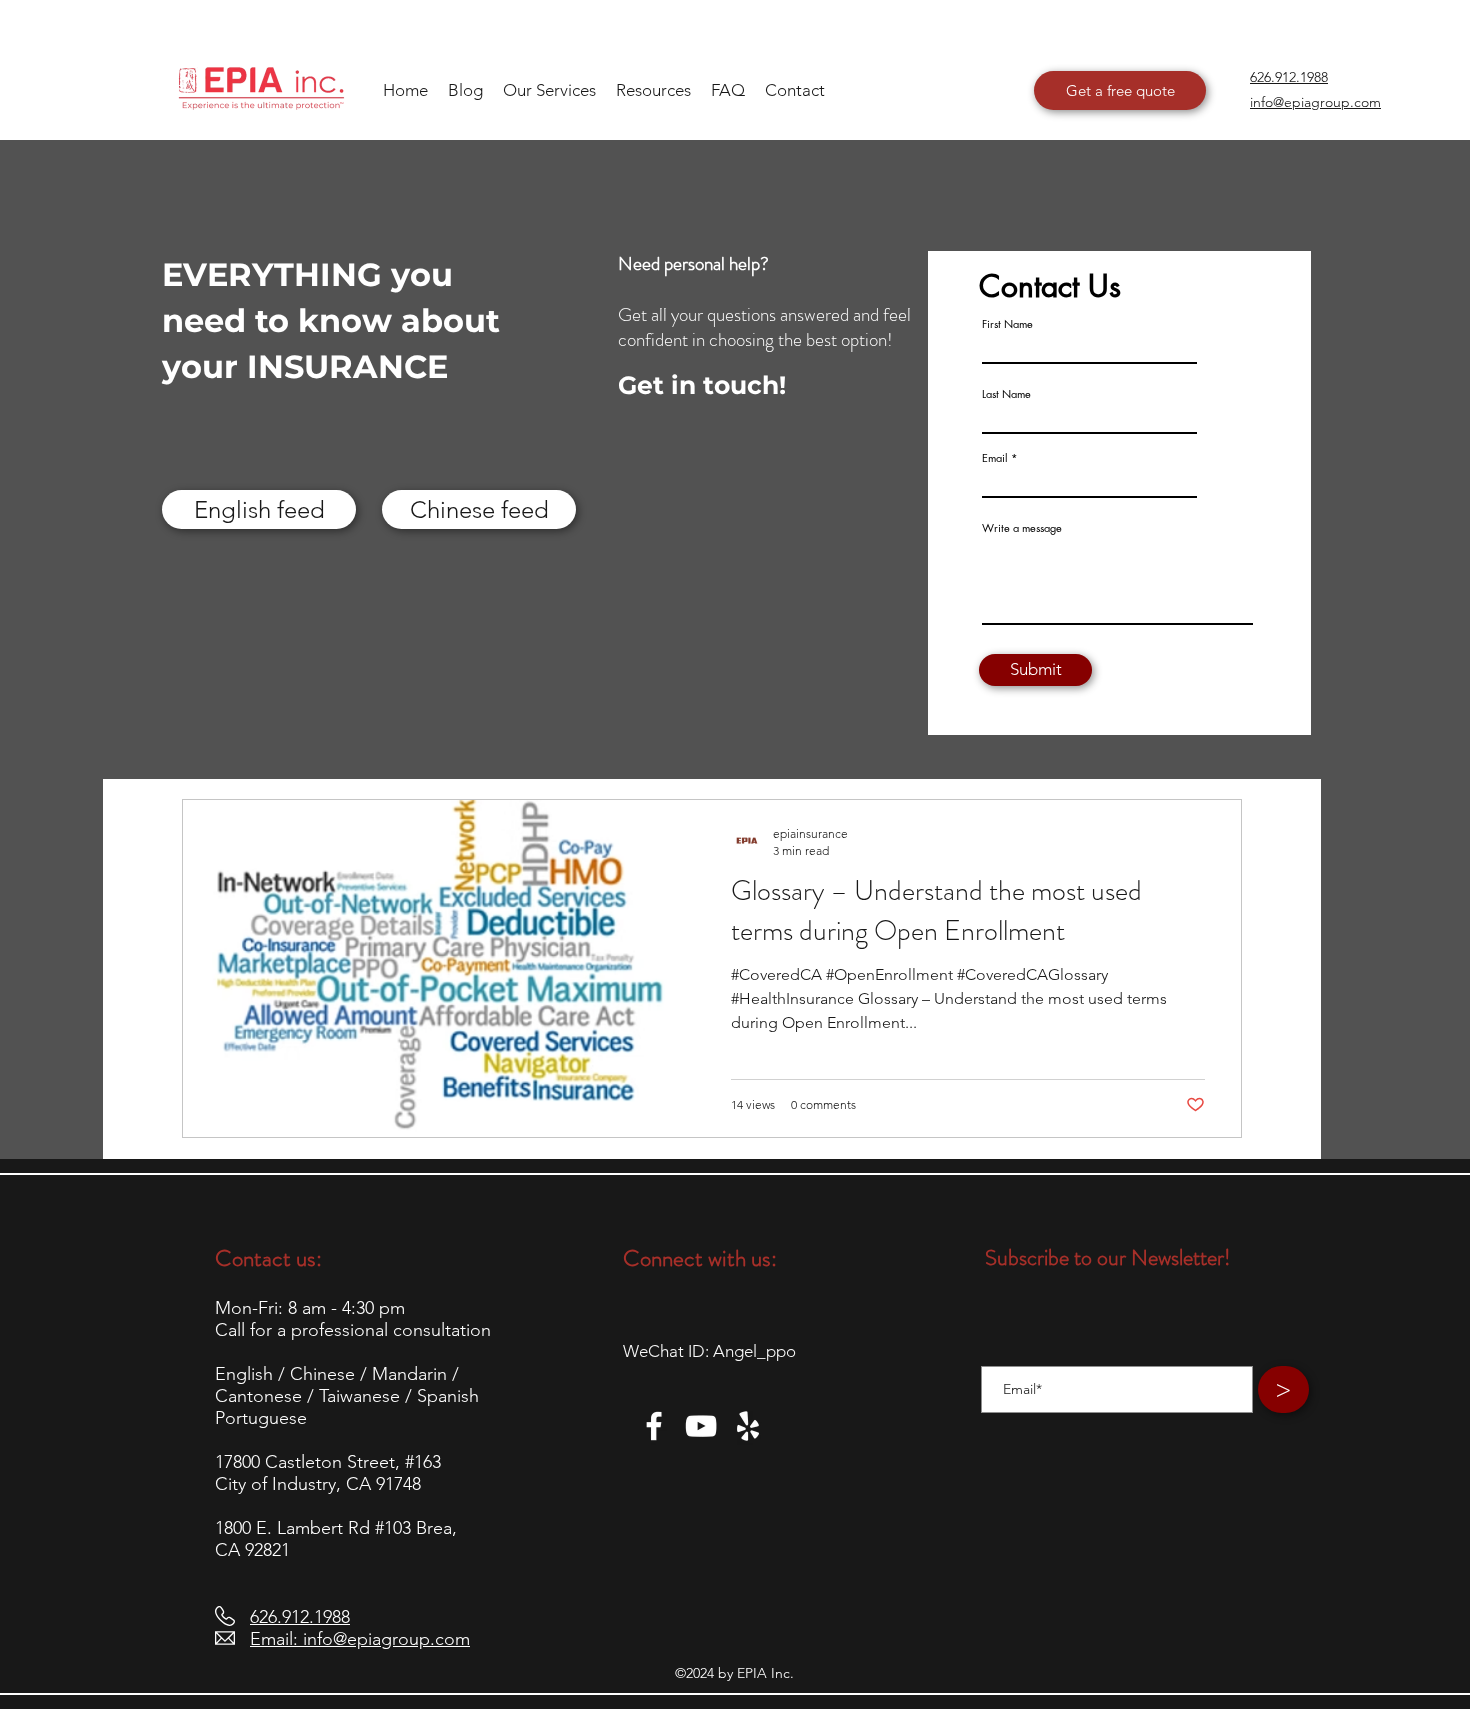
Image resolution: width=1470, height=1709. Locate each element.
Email (995, 457)
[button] (653, 90)
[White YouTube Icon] (701, 1426)
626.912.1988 (300, 1617)
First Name (1007, 323)
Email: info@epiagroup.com (360, 1639)
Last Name (1006, 393)
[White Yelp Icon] (748, 1426)
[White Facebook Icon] (654, 1426)
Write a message (1022, 527)
